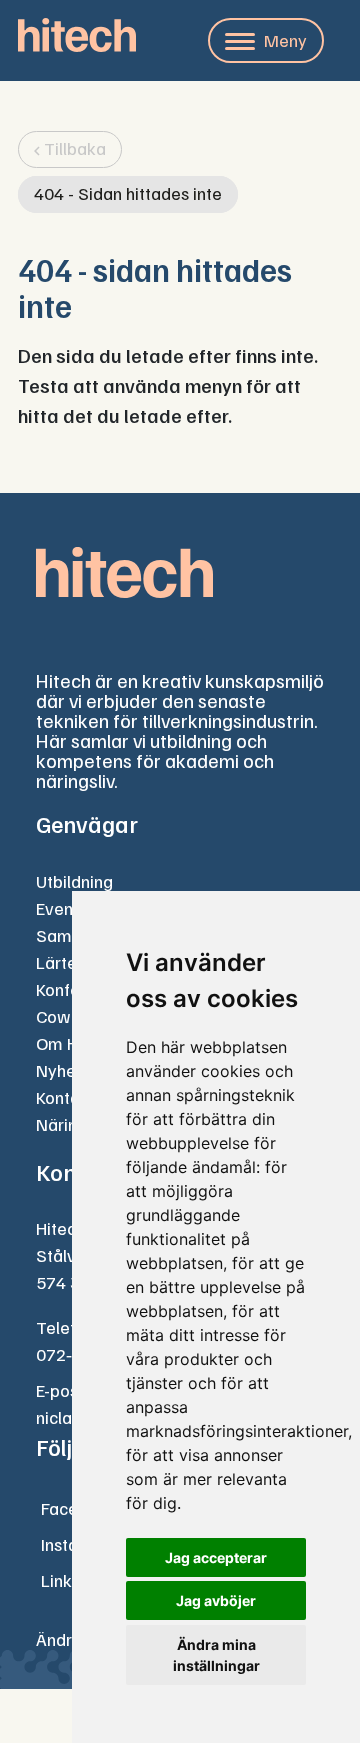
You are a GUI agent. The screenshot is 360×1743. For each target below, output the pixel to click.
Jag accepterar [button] (216, 1557)
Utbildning (74, 881)
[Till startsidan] (77, 35)
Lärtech (65, 962)
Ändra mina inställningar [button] (216, 1655)
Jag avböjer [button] (216, 1600)
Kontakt (65, 1097)
